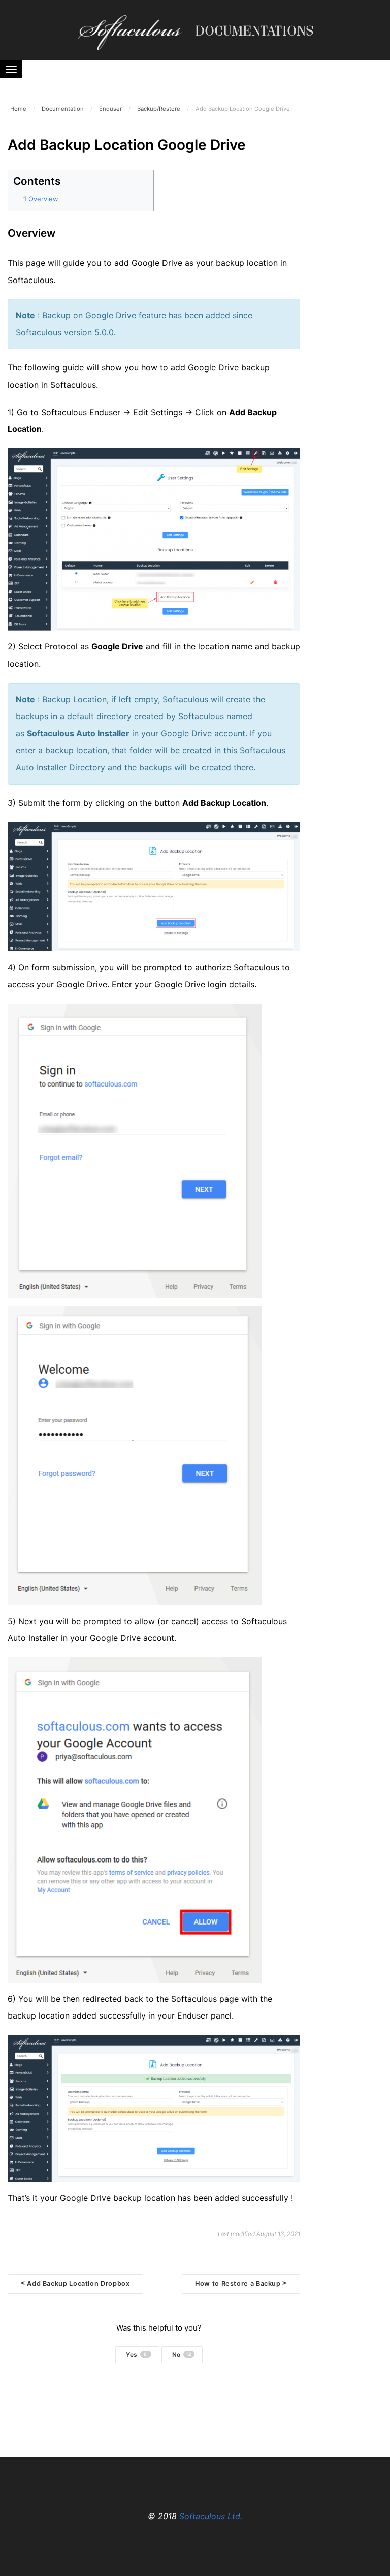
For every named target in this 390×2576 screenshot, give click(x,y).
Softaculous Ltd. (211, 2516)
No (182, 2355)
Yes (137, 2355)
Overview (43, 199)
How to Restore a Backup (241, 2283)
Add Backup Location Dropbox (75, 2283)
